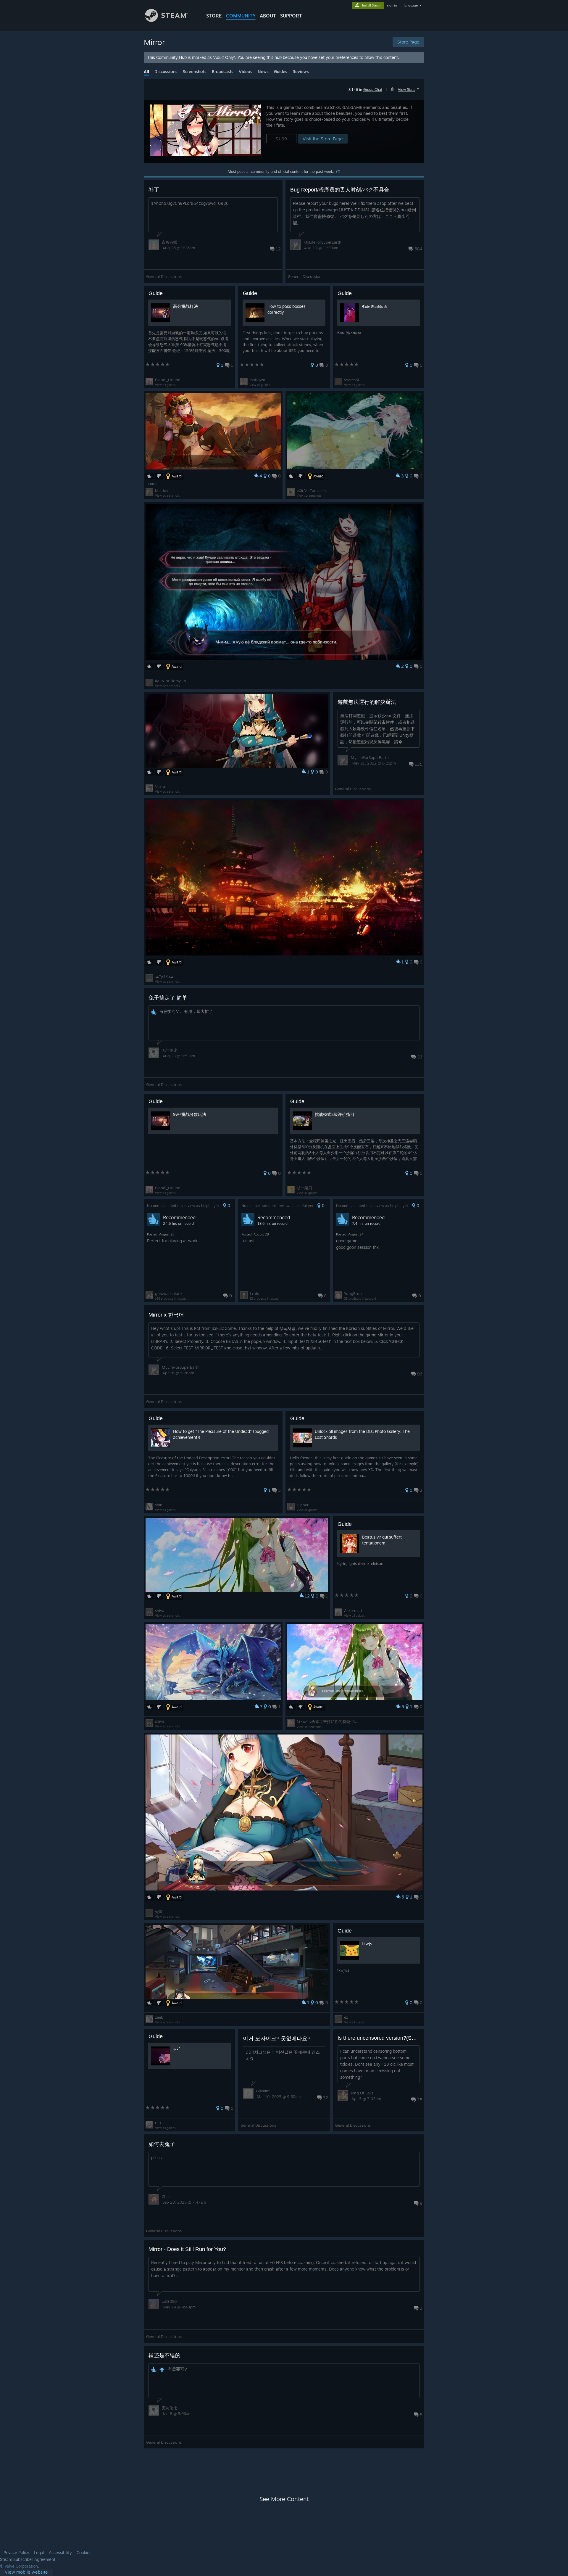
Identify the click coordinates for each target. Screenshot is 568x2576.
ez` (346, 2017)
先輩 (159, 1912)
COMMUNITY (241, 16)
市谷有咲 (170, 242)
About (268, 16)
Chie (166, 2197)
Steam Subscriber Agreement (28, 2559)
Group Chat (373, 90)
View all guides (165, 385)
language (411, 5)
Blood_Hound (168, 380)
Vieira (160, 786)
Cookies (84, 2553)
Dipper (303, 1505)
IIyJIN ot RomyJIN (171, 681)
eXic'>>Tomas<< (311, 490)
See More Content (284, 2499)
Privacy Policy (16, 2553)
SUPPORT (291, 16)
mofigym (257, 380)
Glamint (263, 2091)
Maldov (162, 490)
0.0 (158, 2123)
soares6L (352, 380)
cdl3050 (169, 2301)
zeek (159, 2017)
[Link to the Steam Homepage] (166, 20)
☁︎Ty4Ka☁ (164, 976)
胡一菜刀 (304, 1188)
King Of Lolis (362, 2093)
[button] (406, 89)
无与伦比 (170, 1050)
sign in (392, 5)
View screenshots (167, 495)
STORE (214, 16)
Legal (39, 2553)
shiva (160, 1610)
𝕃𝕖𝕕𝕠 (254, 1293)
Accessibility (60, 2553)
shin (159, 1505)
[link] (26, 2572)
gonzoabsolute (168, 1293)
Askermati (353, 1610)
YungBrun (353, 1293)
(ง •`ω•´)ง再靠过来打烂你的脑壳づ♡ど (329, 1721)
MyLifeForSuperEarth (322, 242)
